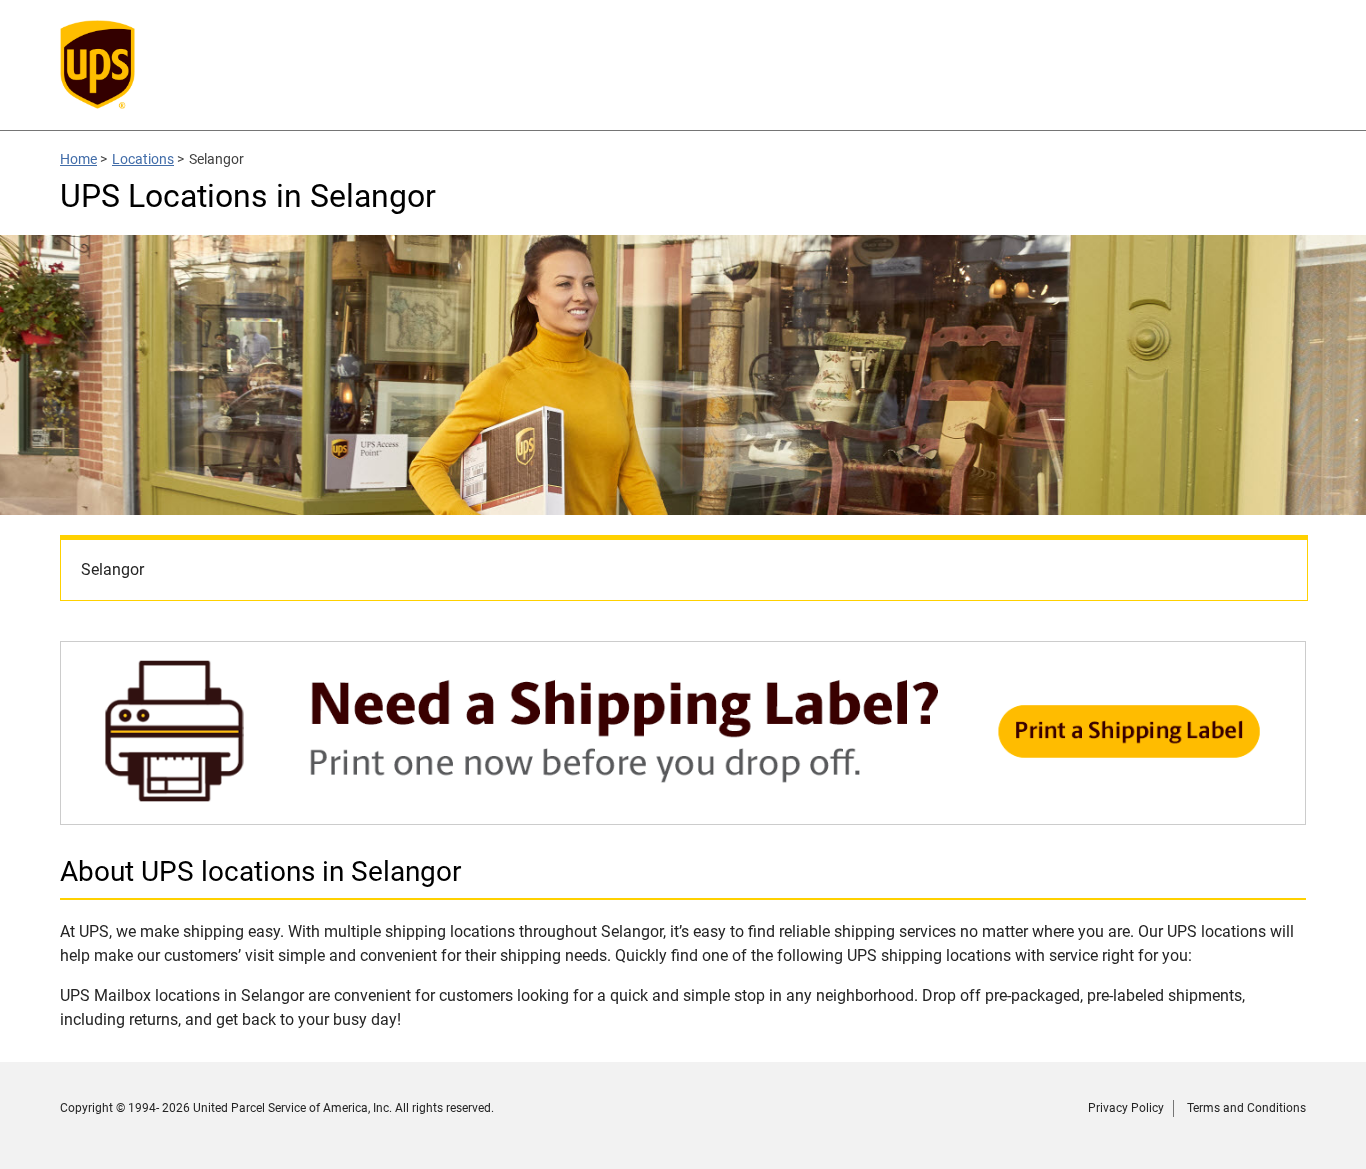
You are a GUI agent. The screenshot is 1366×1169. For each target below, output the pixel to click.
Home (78, 159)
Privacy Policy (1126, 1108)
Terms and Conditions (1246, 1108)
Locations (143, 159)
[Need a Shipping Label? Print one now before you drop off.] (683, 814)
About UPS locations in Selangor (260, 871)
